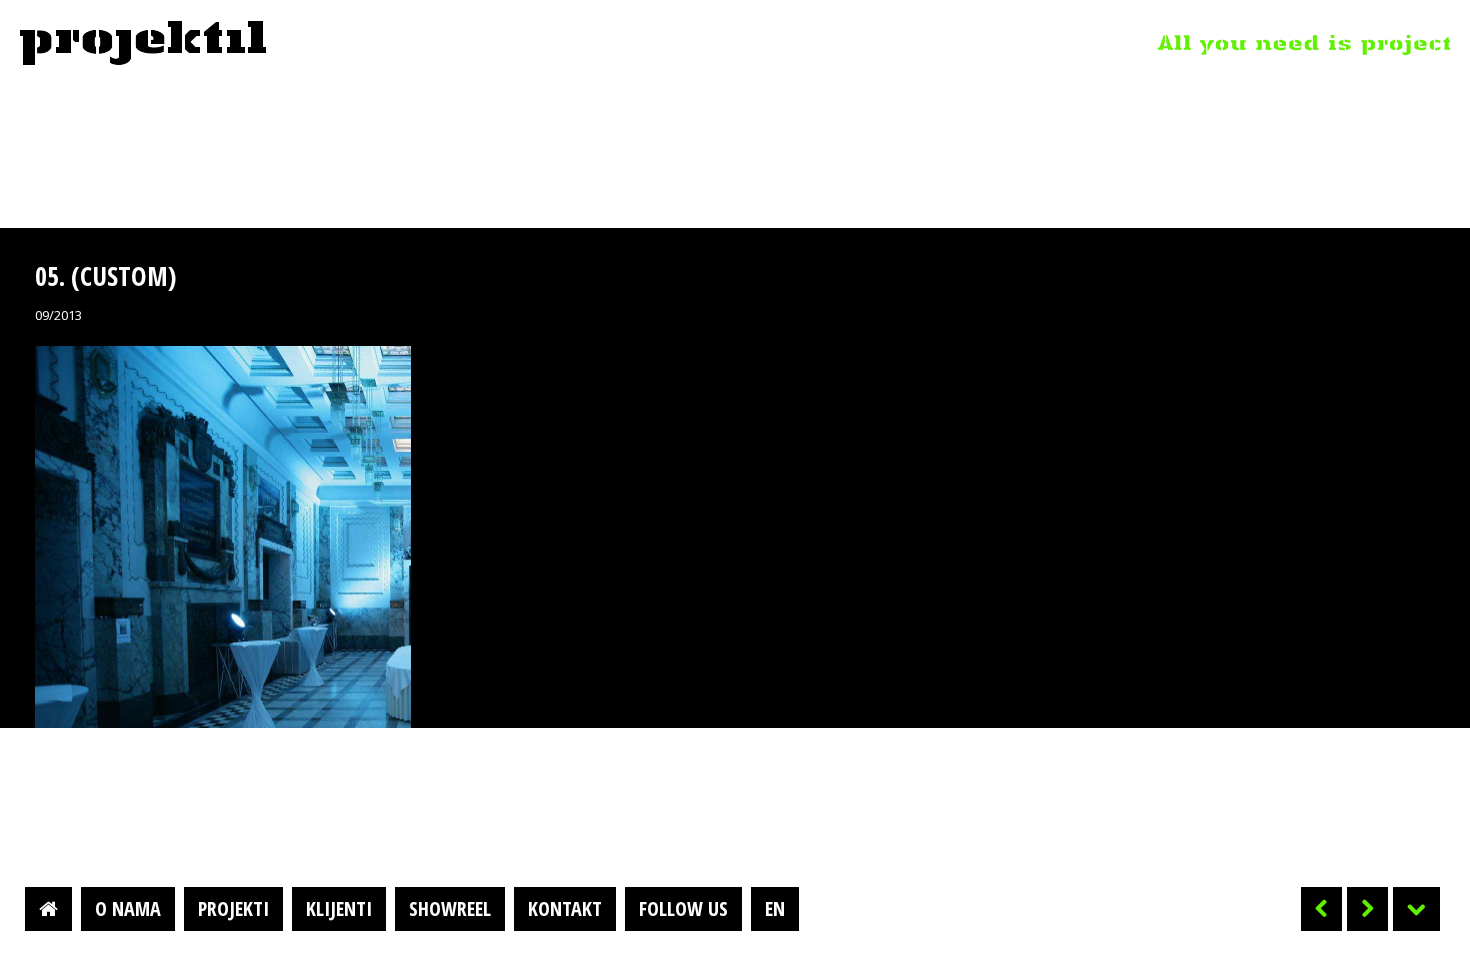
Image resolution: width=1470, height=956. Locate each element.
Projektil (143, 44)
